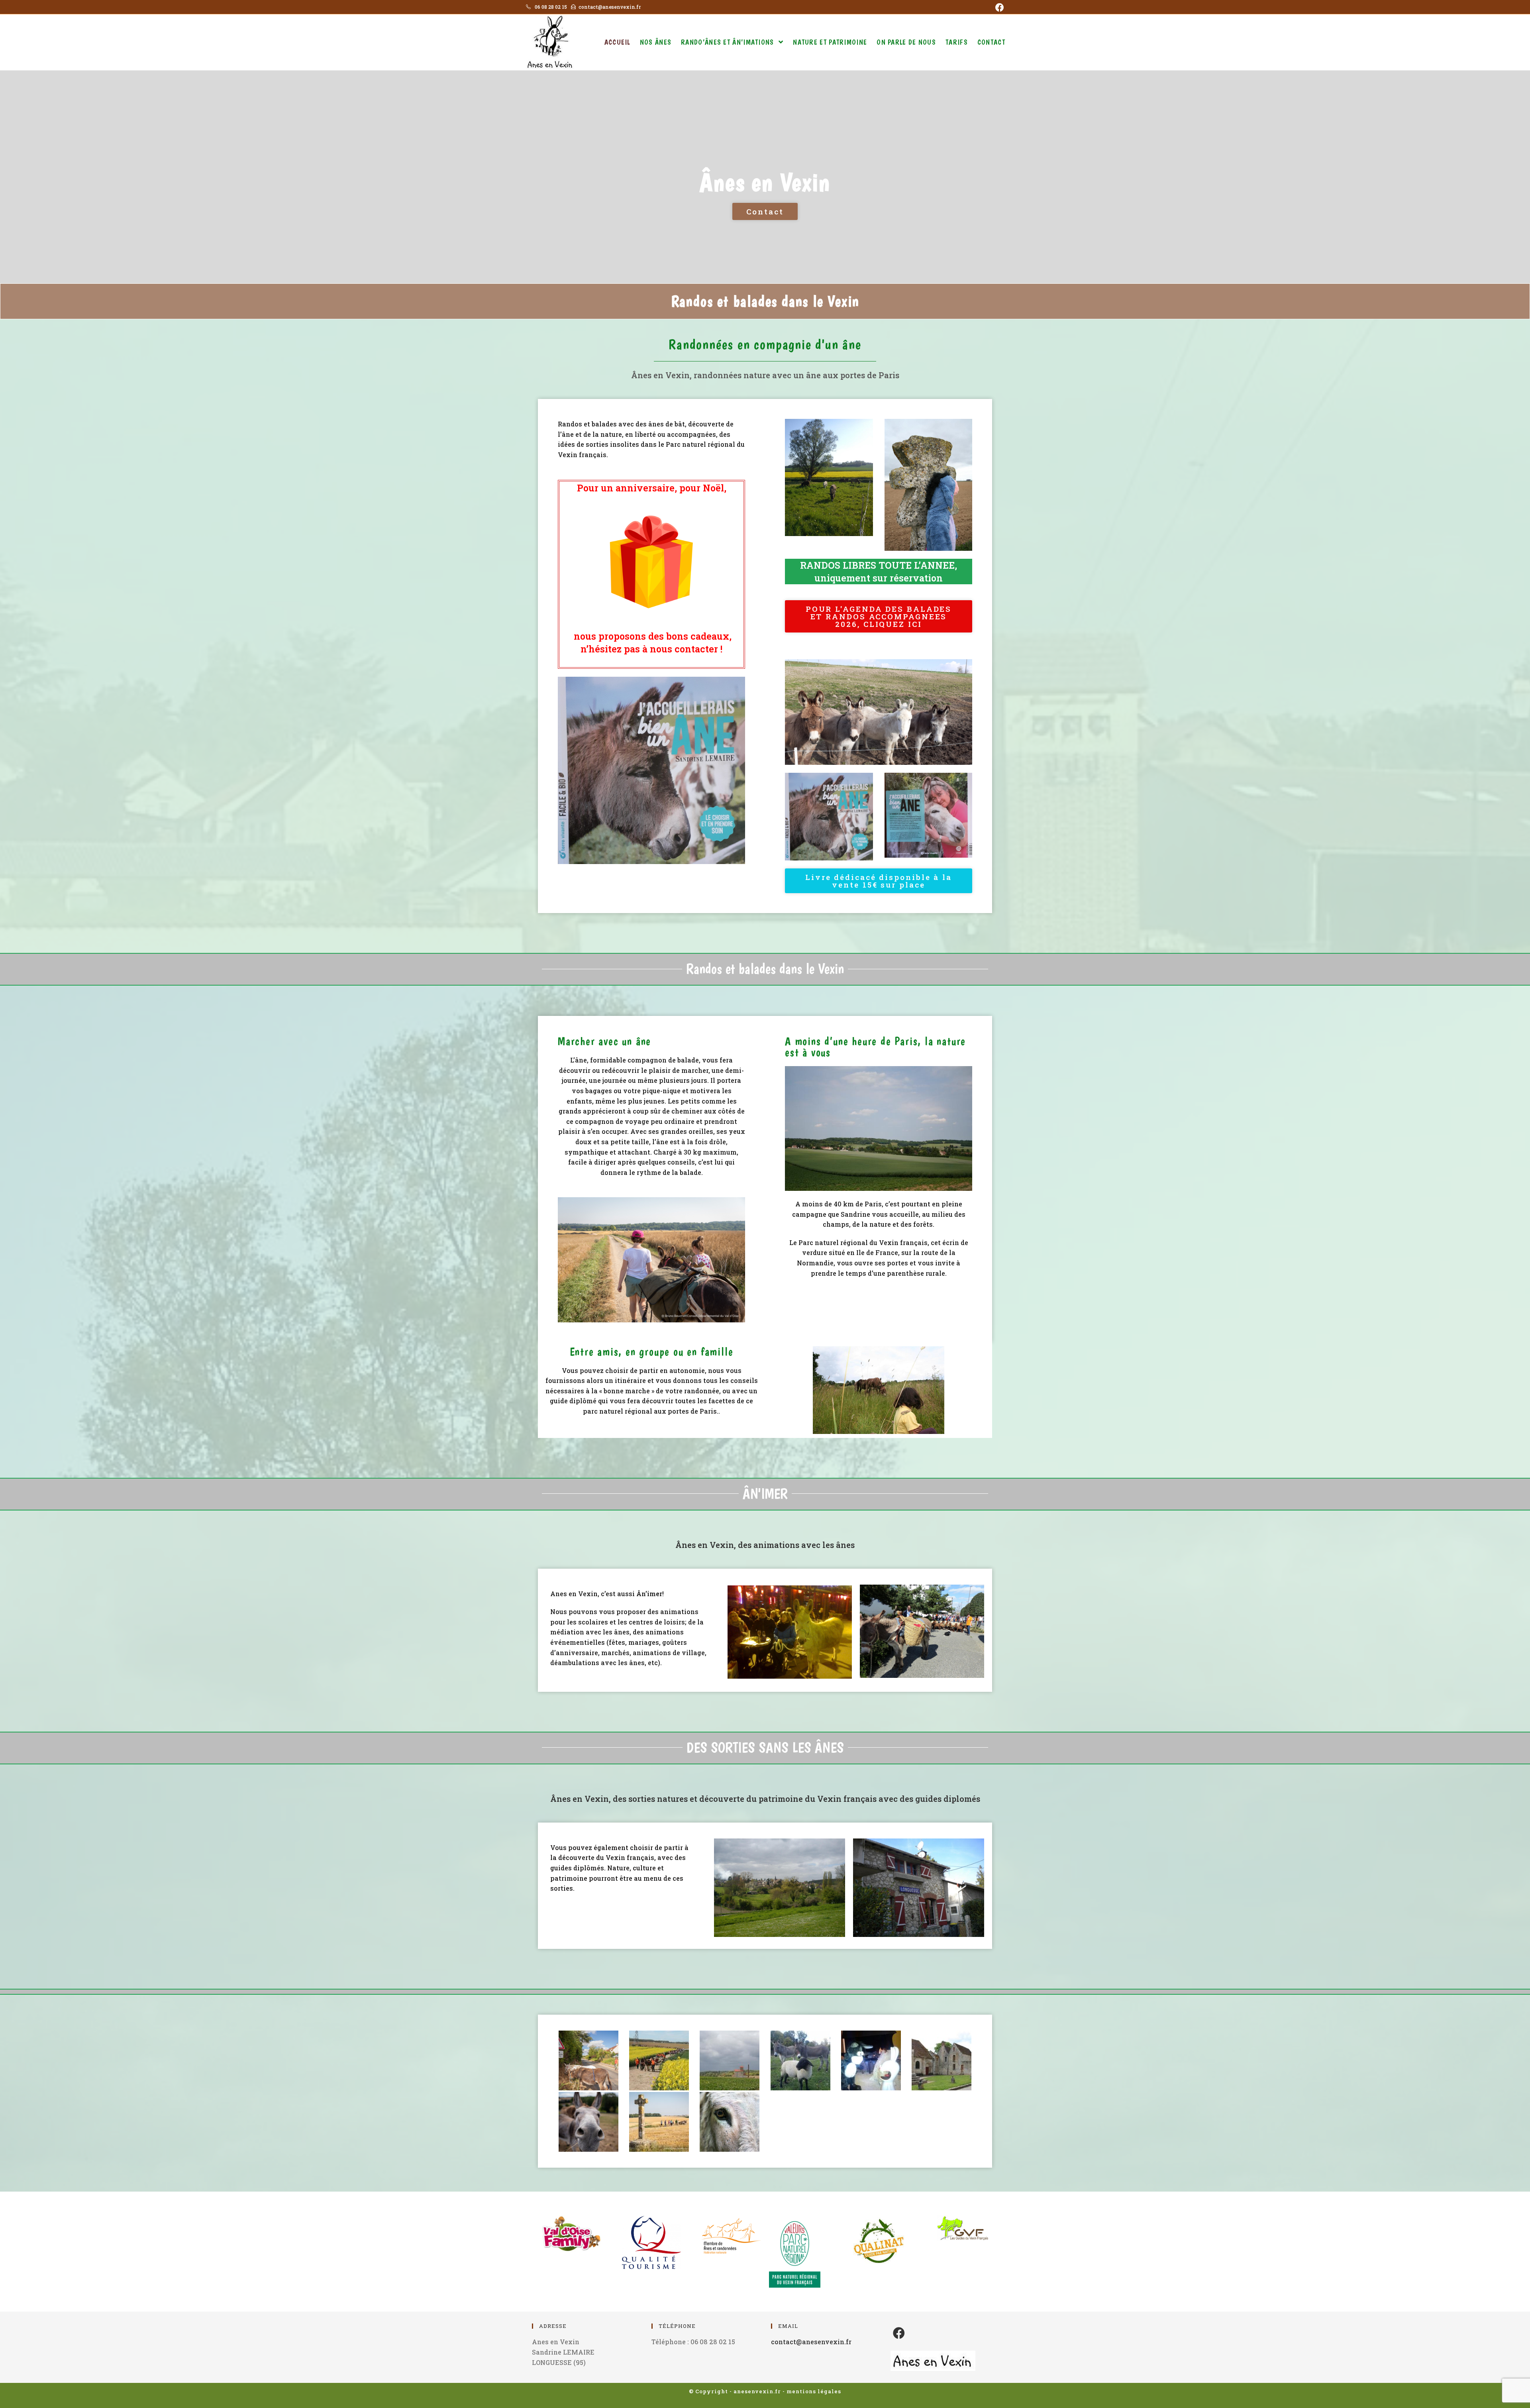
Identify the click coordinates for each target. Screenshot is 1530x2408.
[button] (765, 211)
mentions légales (814, 2391)
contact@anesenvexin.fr (811, 2342)
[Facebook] (998, 8)
